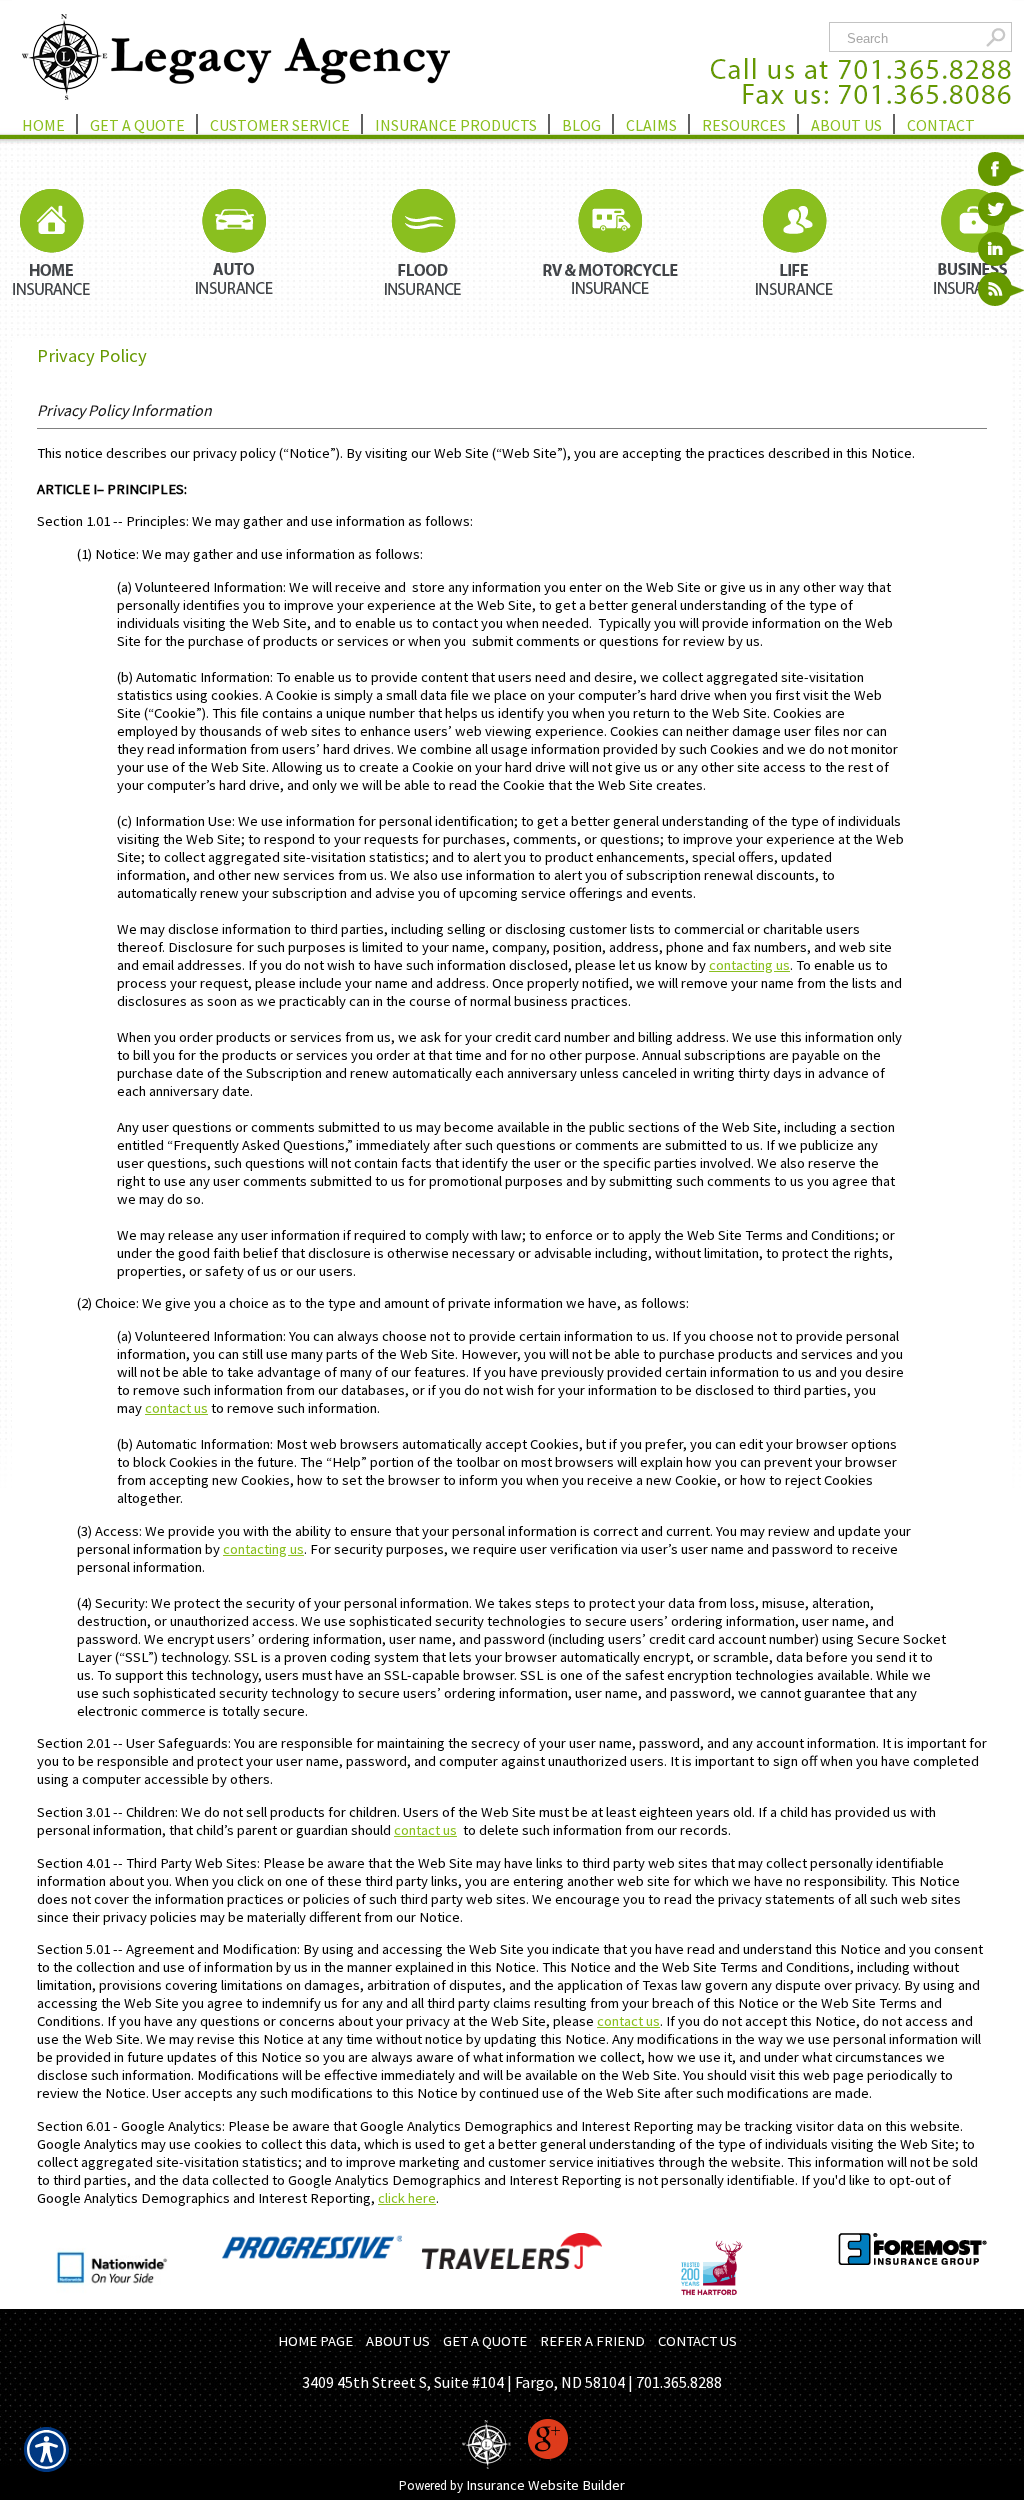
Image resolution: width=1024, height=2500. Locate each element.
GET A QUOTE (485, 2341)
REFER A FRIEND (592, 2341)
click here (407, 2198)
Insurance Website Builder (545, 2485)
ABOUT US (398, 2341)
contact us (176, 1408)
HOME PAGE (315, 2341)
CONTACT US (697, 2341)
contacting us (749, 965)
